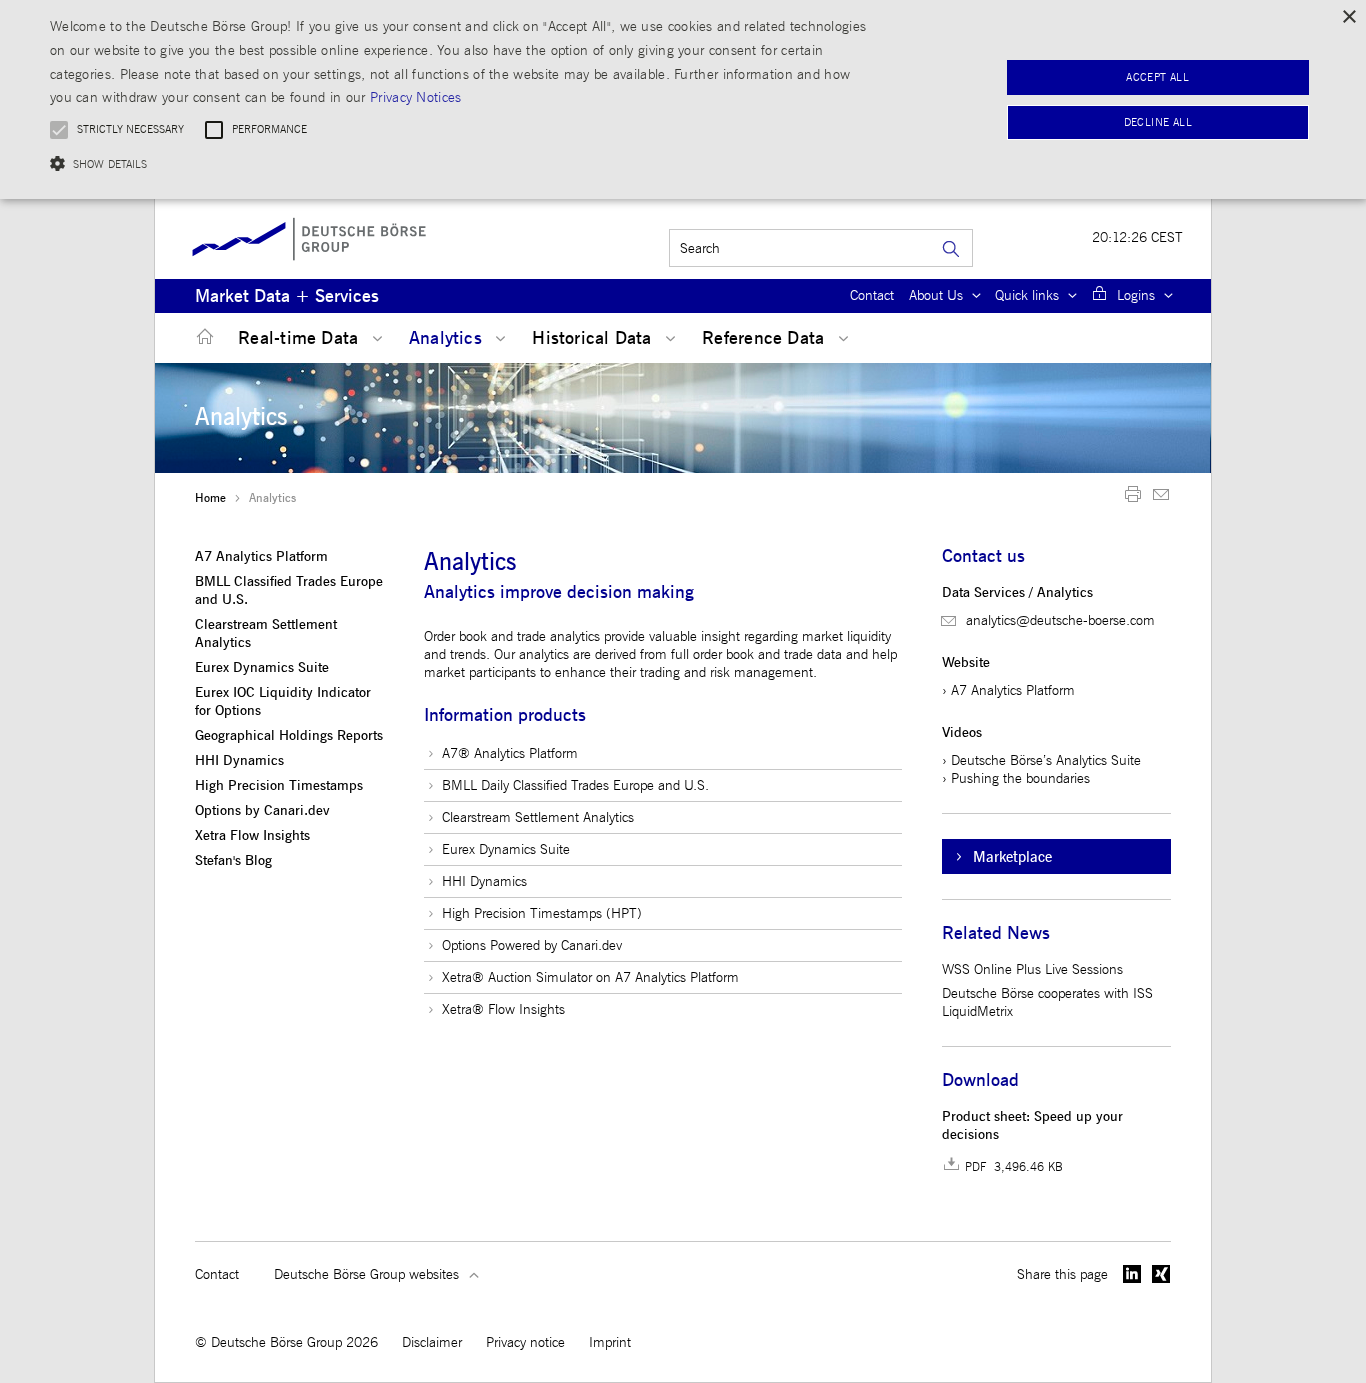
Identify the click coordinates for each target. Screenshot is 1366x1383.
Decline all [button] (1158, 122)
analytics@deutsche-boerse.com (1060, 620)
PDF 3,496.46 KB (1014, 1167)
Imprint (610, 1342)
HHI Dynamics (239, 761)
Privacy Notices (416, 97)
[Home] (201, 337)
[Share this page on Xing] (1161, 1274)
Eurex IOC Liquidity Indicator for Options (283, 702)
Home (210, 498)
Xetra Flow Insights (252, 836)
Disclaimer (432, 1342)
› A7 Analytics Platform (1008, 690)
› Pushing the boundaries (1016, 778)
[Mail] (1161, 498)
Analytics (448, 338)
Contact (872, 295)
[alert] (683, 99)
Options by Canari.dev (262, 811)
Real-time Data (300, 338)
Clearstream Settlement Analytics (266, 634)
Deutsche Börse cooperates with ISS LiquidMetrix (1047, 1002)
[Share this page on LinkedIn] (1132, 1274)
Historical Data (594, 338)
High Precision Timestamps (279, 786)
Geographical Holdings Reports (289, 736)
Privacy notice (525, 1342)
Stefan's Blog (233, 861)
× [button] (1348, 17)
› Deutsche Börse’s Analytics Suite (1041, 760)
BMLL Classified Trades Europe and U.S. (289, 591)
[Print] (1133, 498)
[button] (461, 163)
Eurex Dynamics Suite (262, 668)
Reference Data (765, 338)
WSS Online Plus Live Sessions (1032, 969)
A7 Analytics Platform (261, 557)
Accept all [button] (1157, 77)
